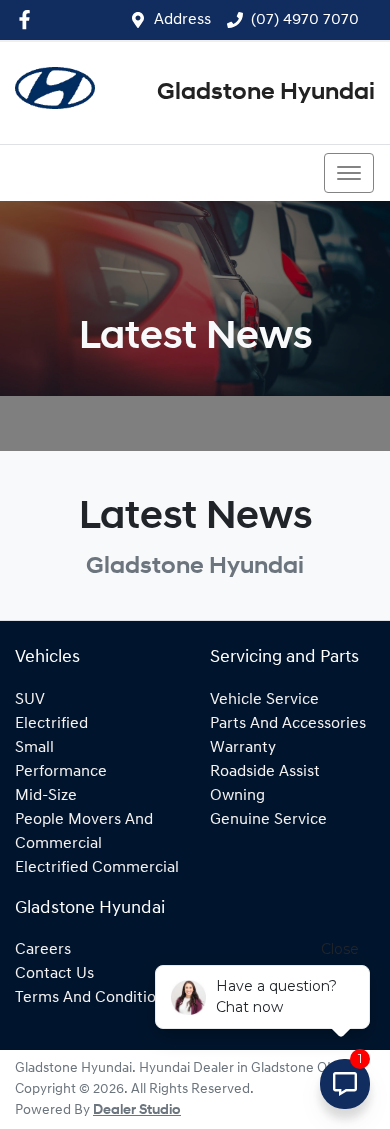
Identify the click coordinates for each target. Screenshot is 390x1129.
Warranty (243, 748)
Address (182, 20)
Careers (43, 950)
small (34, 748)
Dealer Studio (137, 1110)
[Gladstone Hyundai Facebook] (28, 19)
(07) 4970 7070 (305, 20)
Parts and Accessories (288, 724)
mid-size (46, 796)
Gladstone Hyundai (266, 93)
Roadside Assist (265, 772)
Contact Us (54, 974)
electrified (51, 724)
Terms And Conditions (93, 998)
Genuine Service (268, 820)
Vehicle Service (264, 700)
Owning (237, 796)
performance (61, 772)
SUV (30, 700)
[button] (349, 173)
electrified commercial (97, 868)
